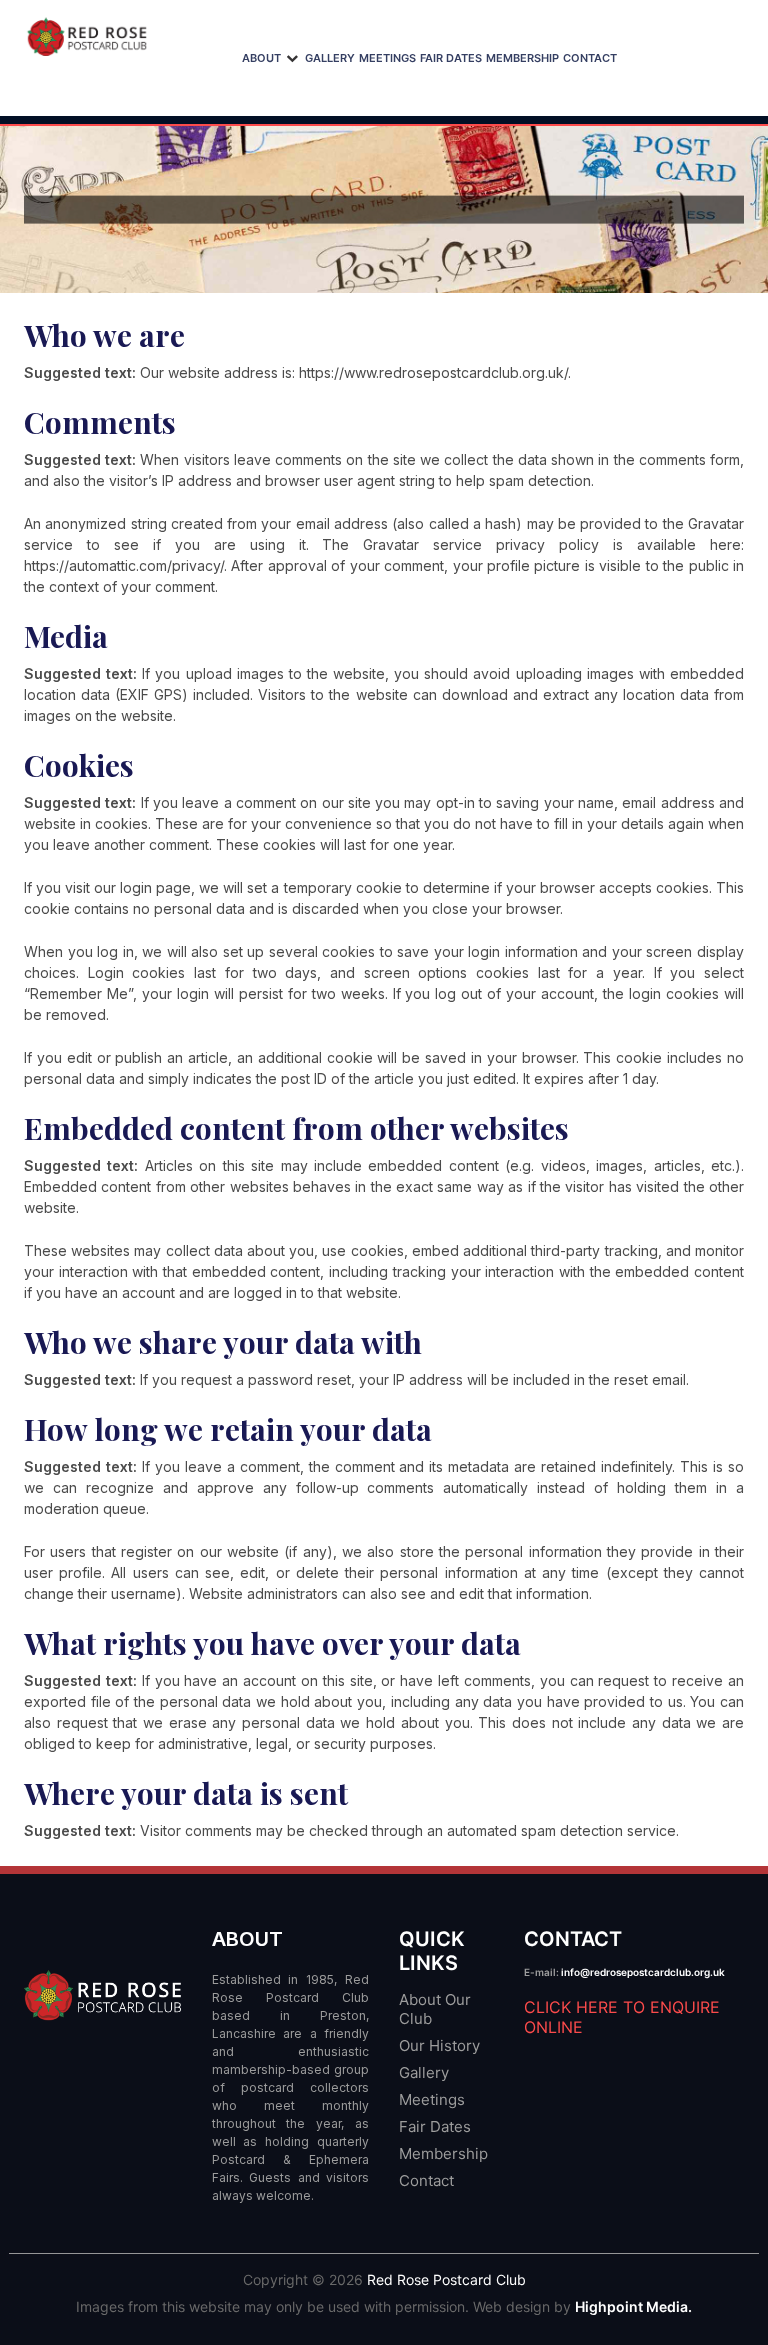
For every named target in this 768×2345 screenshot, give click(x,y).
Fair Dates (451, 58)
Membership (522, 58)
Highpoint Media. (633, 2306)
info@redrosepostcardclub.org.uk (643, 1972)
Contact (590, 58)
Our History (439, 2045)
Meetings (387, 58)
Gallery (330, 58)
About (261, 58)
